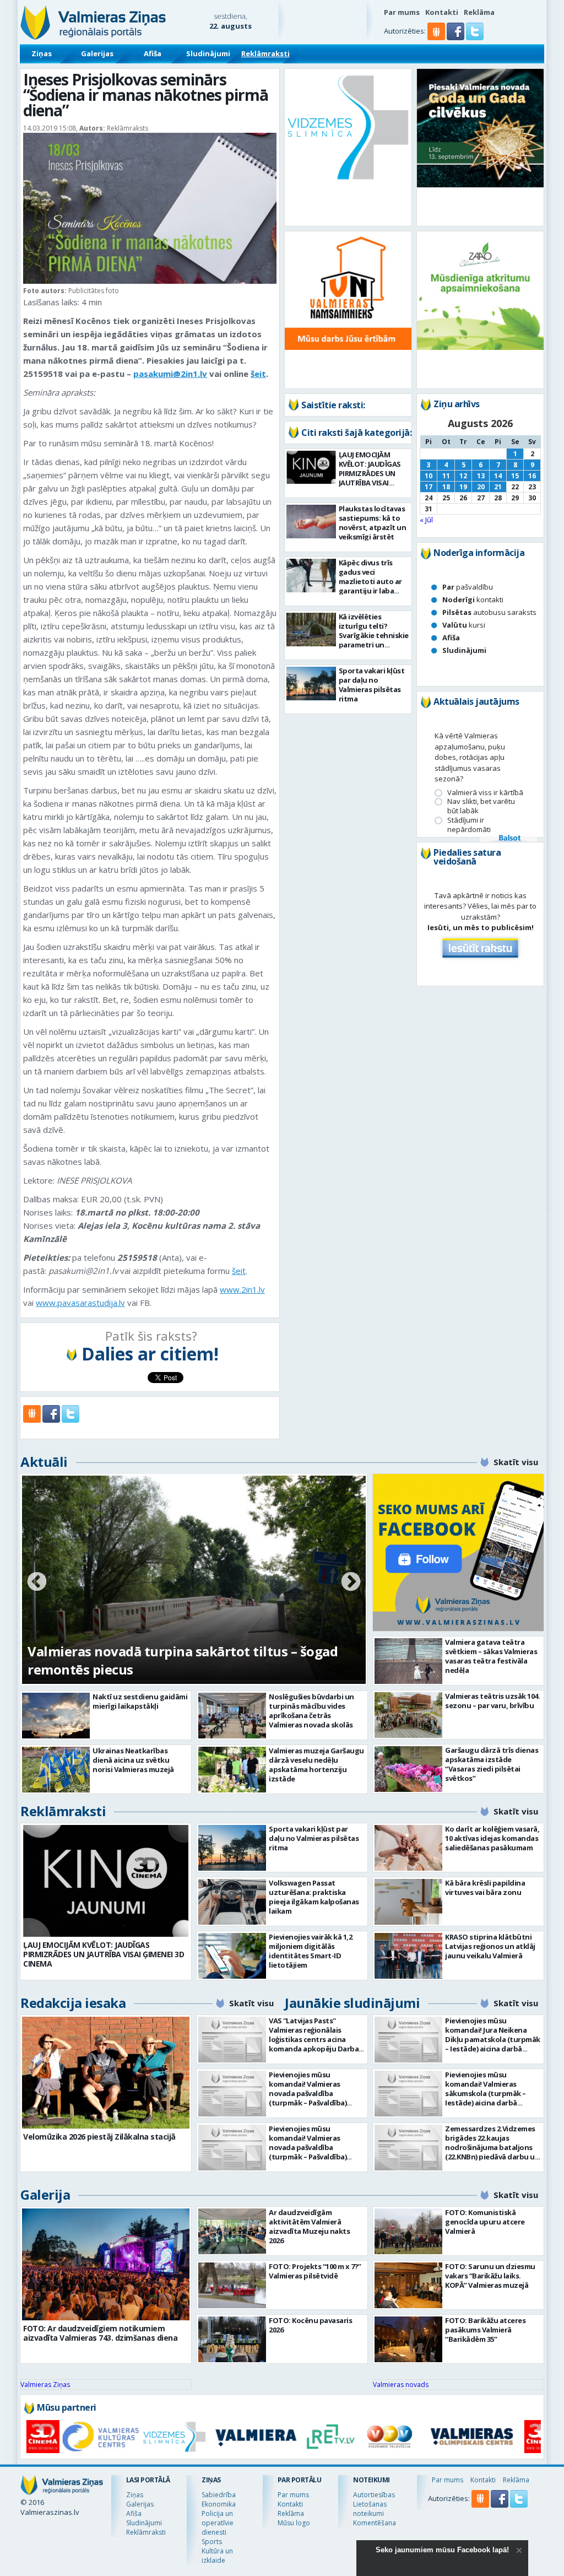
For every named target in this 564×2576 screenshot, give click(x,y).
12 (463, 476)
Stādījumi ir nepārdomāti (469, 825)
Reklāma (479, 12)
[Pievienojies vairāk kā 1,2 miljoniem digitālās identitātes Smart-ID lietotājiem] (232, 1956)
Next (351, 1583)
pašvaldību (468, 587)
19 (463, 487)
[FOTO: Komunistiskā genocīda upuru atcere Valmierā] (408, 2231)
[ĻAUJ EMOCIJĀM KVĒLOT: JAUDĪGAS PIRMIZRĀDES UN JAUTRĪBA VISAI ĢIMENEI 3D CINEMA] (311, 467)
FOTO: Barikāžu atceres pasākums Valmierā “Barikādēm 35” (485, 2330)
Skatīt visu (516, 1462)
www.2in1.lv (242, 1289)
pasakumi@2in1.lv (170, 374)
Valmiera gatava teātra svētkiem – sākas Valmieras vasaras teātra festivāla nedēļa (491, 1656)
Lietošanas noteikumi (370, 2509)
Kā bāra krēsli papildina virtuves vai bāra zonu (485, 1888)
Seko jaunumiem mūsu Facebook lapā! (442, 2550)
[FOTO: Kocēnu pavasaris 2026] (232, 2339)
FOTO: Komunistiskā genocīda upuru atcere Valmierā (485, 2222)
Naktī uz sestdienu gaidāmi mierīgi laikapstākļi (140, 1701)
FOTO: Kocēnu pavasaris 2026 (310, 2325)
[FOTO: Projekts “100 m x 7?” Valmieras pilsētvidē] (232, 2285)
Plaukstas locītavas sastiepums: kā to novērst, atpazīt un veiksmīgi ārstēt (373, 523)
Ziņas (42, 53)
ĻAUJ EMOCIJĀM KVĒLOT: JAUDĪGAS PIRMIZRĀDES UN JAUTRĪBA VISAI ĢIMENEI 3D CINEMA (371, 473)
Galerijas (97, 53)
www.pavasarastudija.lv (80, 1303)
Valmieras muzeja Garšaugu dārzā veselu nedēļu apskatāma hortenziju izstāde (316, 1765)
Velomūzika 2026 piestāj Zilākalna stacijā (99, 2137)
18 (446, 487)
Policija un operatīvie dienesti (218, 2523)
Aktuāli (44, 1462)
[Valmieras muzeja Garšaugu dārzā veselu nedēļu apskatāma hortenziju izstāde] (232, 1770)
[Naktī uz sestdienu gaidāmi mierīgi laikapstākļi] (56, 1716)
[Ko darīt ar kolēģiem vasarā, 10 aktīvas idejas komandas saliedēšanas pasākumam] (408, 1848)
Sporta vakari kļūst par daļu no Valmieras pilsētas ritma (372, 685)
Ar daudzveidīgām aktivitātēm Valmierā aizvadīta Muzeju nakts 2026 (309, 2226)
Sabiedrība (219, 2495)
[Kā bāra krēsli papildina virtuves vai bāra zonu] (408, 1902)
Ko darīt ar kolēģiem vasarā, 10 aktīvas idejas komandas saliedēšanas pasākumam (492, 1838)
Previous (37, 1583)
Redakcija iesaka (73, 2003)
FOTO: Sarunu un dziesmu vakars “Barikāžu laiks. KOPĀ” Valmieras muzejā (490, 2276)
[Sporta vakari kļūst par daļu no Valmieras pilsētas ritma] (311, 684)
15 (515, 476)
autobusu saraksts (489, 612)
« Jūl (426, 520)
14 (498, 476)
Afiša (153, 53)
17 (429, 487)
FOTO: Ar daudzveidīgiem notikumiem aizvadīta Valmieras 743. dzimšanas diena (100, 2333)
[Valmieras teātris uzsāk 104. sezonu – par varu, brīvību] (408, 1715)
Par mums (402, 12)
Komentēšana (375, 2523)
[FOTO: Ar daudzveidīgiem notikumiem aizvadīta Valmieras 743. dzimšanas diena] (106, 2264)
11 (446, 476)
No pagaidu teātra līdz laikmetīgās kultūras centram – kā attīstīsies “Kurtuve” (166, 1660)
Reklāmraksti (265, 53)
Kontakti (442, 12)
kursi (464, 625)
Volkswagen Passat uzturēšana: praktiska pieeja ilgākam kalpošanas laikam (314, 1897)
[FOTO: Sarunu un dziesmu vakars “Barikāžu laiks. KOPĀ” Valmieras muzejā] (408, 2285)
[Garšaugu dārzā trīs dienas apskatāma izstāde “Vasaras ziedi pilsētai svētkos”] (408, 1769)
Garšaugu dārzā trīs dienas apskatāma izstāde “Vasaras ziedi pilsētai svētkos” (492, 1764)
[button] (456, 37)
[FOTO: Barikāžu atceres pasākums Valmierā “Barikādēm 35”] (408, 2339)
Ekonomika (219, 2504)
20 (481, 487)
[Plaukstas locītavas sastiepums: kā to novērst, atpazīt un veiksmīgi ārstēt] (311, 522)
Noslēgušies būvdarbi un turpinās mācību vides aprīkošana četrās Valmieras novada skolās (311, 1711)
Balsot (509, 839)
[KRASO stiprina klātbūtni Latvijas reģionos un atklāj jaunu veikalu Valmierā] (408, 1956)
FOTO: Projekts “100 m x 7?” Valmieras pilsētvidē (315, 2271)
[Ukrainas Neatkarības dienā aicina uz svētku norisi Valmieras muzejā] (56, 1770)
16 (532, 476)
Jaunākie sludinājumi (352, 2003)
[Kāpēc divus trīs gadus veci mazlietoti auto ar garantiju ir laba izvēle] (311, 576)
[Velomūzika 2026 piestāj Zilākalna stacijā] (106, 2073)
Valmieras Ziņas (45, 2385)
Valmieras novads (401, 2385)
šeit (258, 374)
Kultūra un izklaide (217, 2556)
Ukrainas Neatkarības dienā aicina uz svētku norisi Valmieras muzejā (133, 1760)
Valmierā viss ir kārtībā (485, 793)
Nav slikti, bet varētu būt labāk (481, 806)
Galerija (45, 2194)
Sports (212, 2542)
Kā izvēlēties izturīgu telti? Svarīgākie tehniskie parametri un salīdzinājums (374, 635)
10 (429, 476)
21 (498, 487)
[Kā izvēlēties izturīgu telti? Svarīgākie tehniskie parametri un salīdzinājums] (311, 630)
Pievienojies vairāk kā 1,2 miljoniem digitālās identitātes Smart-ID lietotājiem (310, 1951)
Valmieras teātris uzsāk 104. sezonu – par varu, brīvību (492, 1701)
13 (481, 476)
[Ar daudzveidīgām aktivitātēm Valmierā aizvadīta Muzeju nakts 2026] (232, 2231)
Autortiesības (374, 2495)
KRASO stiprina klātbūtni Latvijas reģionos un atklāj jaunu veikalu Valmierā (490, 1946)
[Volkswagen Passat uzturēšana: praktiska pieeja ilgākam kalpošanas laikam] (232, 1902)
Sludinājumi (208, 53)
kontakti (473, 600)
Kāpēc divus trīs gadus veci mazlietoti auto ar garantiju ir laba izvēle (370, 581)
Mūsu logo (294, 2523)
